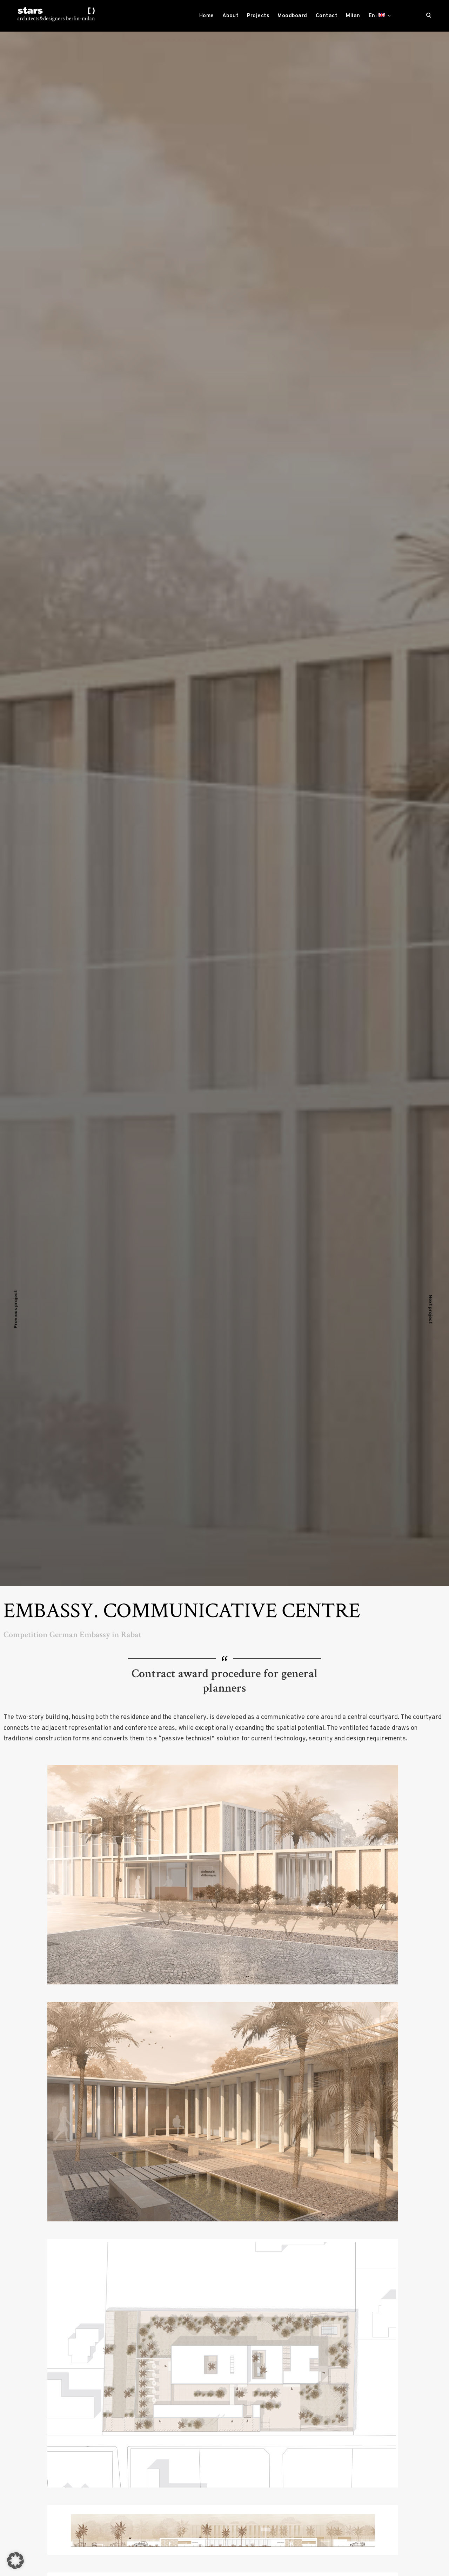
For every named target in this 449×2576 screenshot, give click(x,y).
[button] (15, 2561)
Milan (353, 16)
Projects (258, 16)
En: (374, 16)
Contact (327, 16)
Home (207, 16)
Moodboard (292, 16)
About (231, 16)
